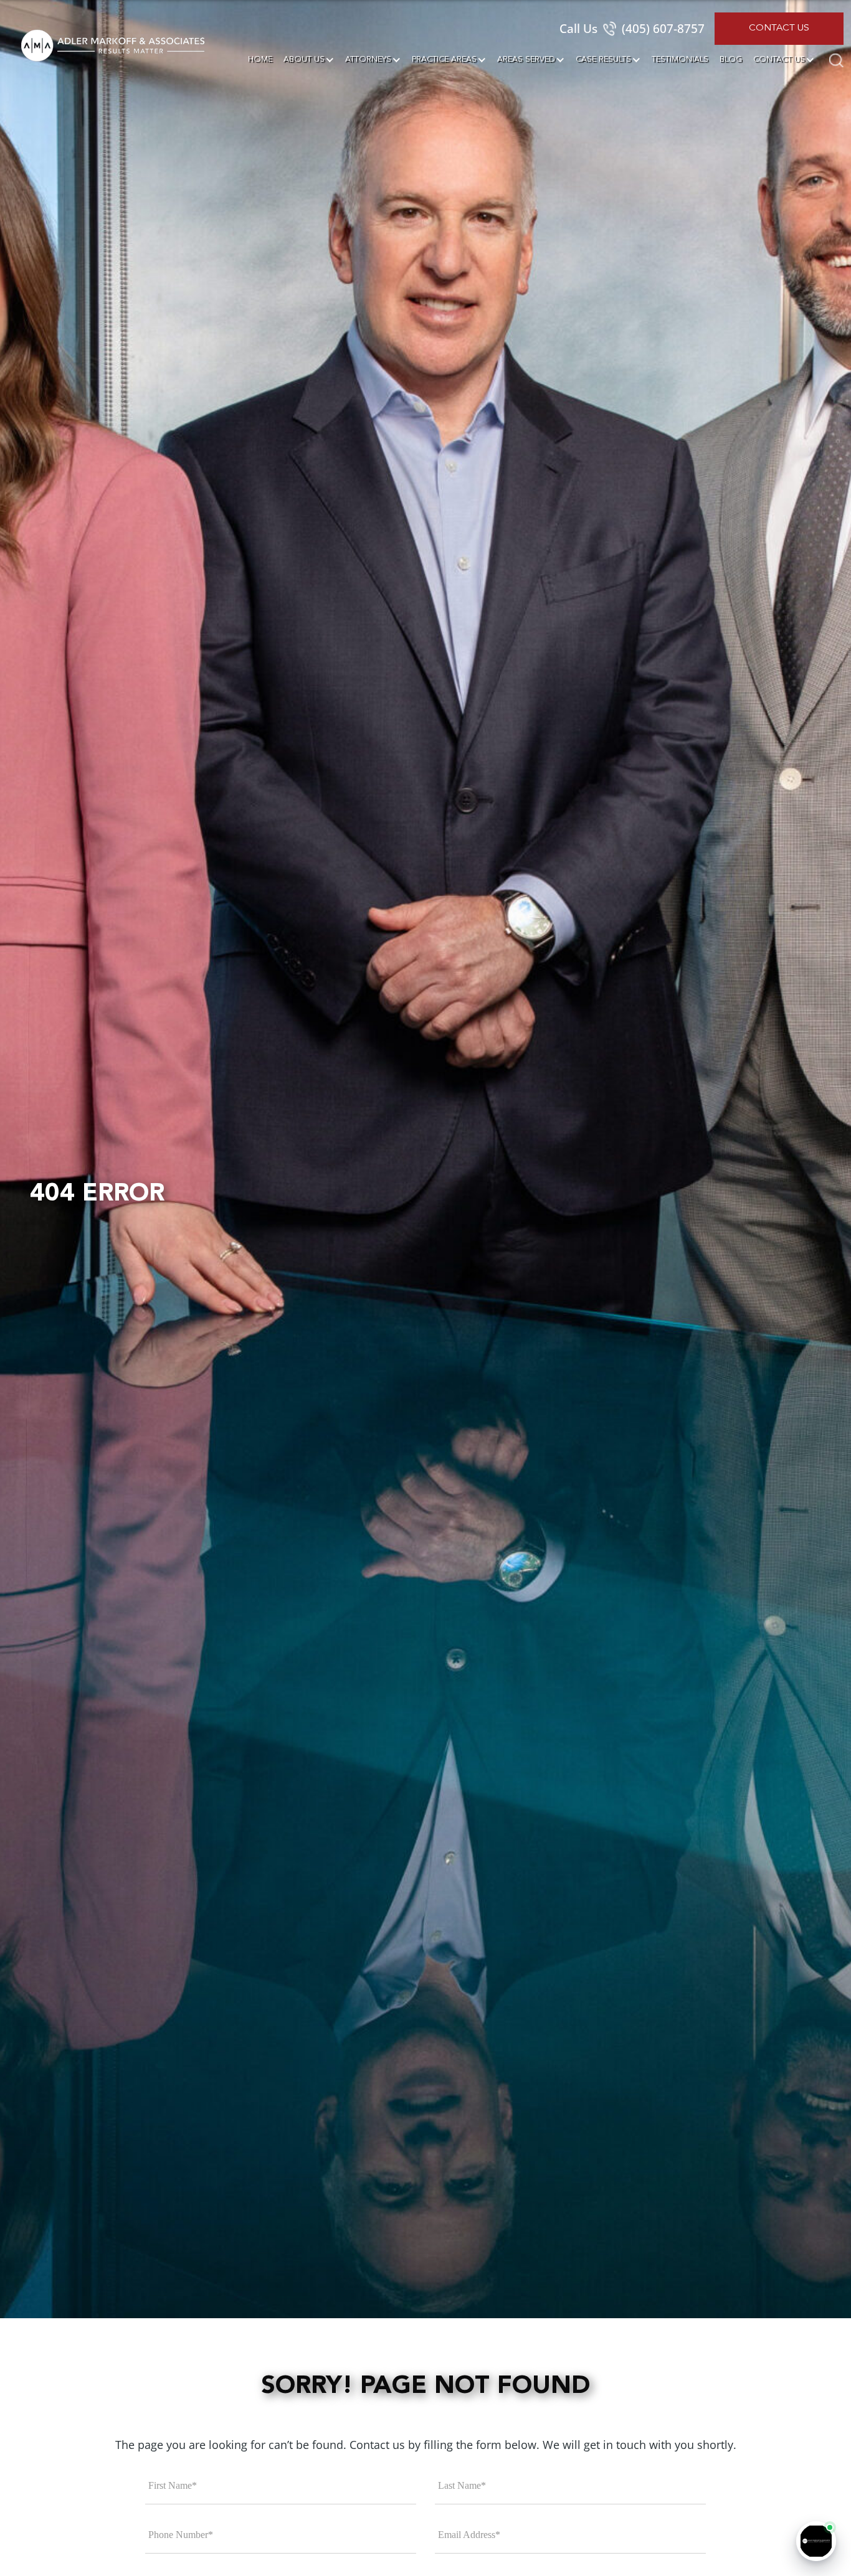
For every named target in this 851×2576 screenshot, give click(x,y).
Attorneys (368, 59)
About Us (304, 59)
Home (260, 59)
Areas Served (526, 59)
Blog (731, 59)
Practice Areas (444, 59)
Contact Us (779, 28)
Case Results (603, 59)
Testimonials (680, 59)
